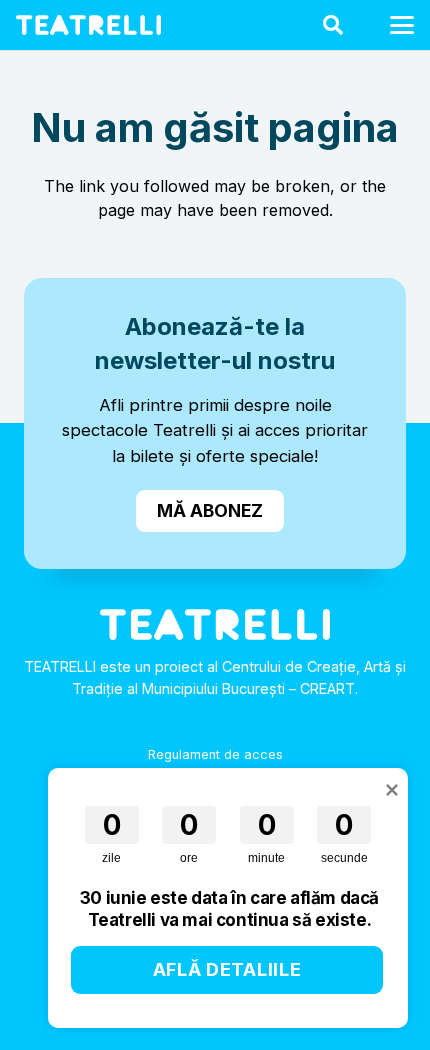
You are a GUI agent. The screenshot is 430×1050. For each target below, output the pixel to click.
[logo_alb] (88, 25)
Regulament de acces (215, 754)
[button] (333, 25)
